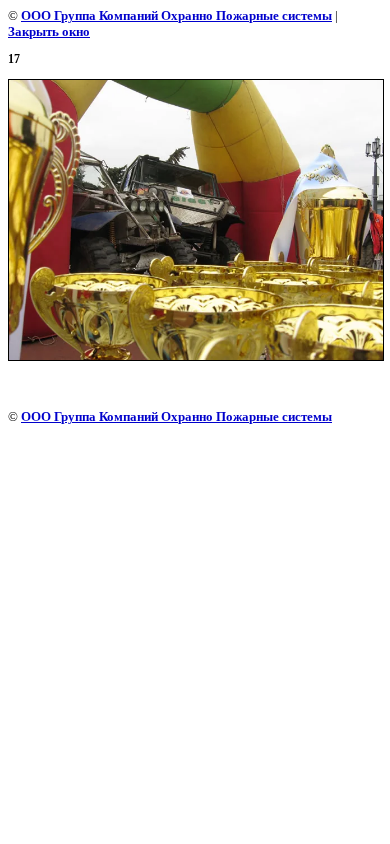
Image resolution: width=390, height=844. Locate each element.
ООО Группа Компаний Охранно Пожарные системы (176, 15)
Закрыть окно (49, 31)
